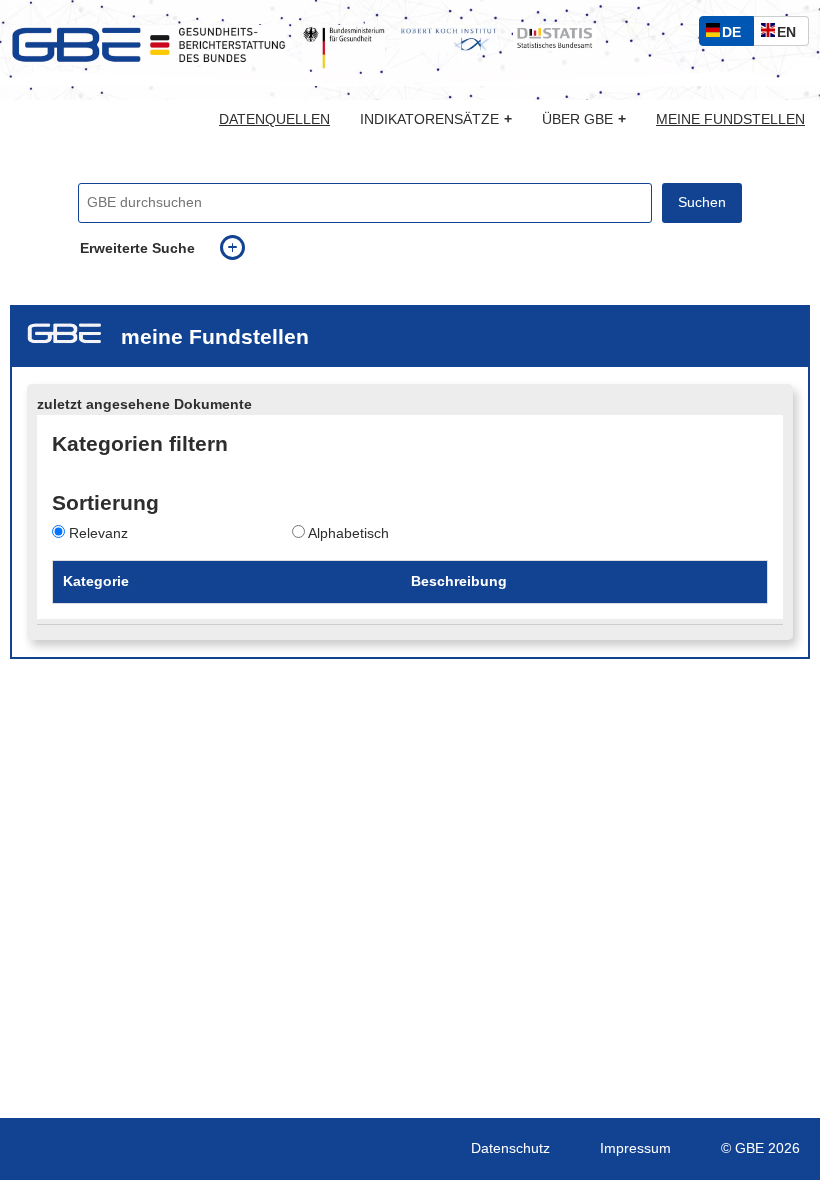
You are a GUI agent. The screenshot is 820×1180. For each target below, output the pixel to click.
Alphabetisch (348, 533)
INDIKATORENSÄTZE (436, 119)
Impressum (635, 1148)
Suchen (702, 202)
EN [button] (791, 34)
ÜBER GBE (584, 119)
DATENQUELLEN (274, 120)
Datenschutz (510, 1148)
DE (736, 34)
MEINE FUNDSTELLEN (730, 120)
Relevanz (98, 533)
